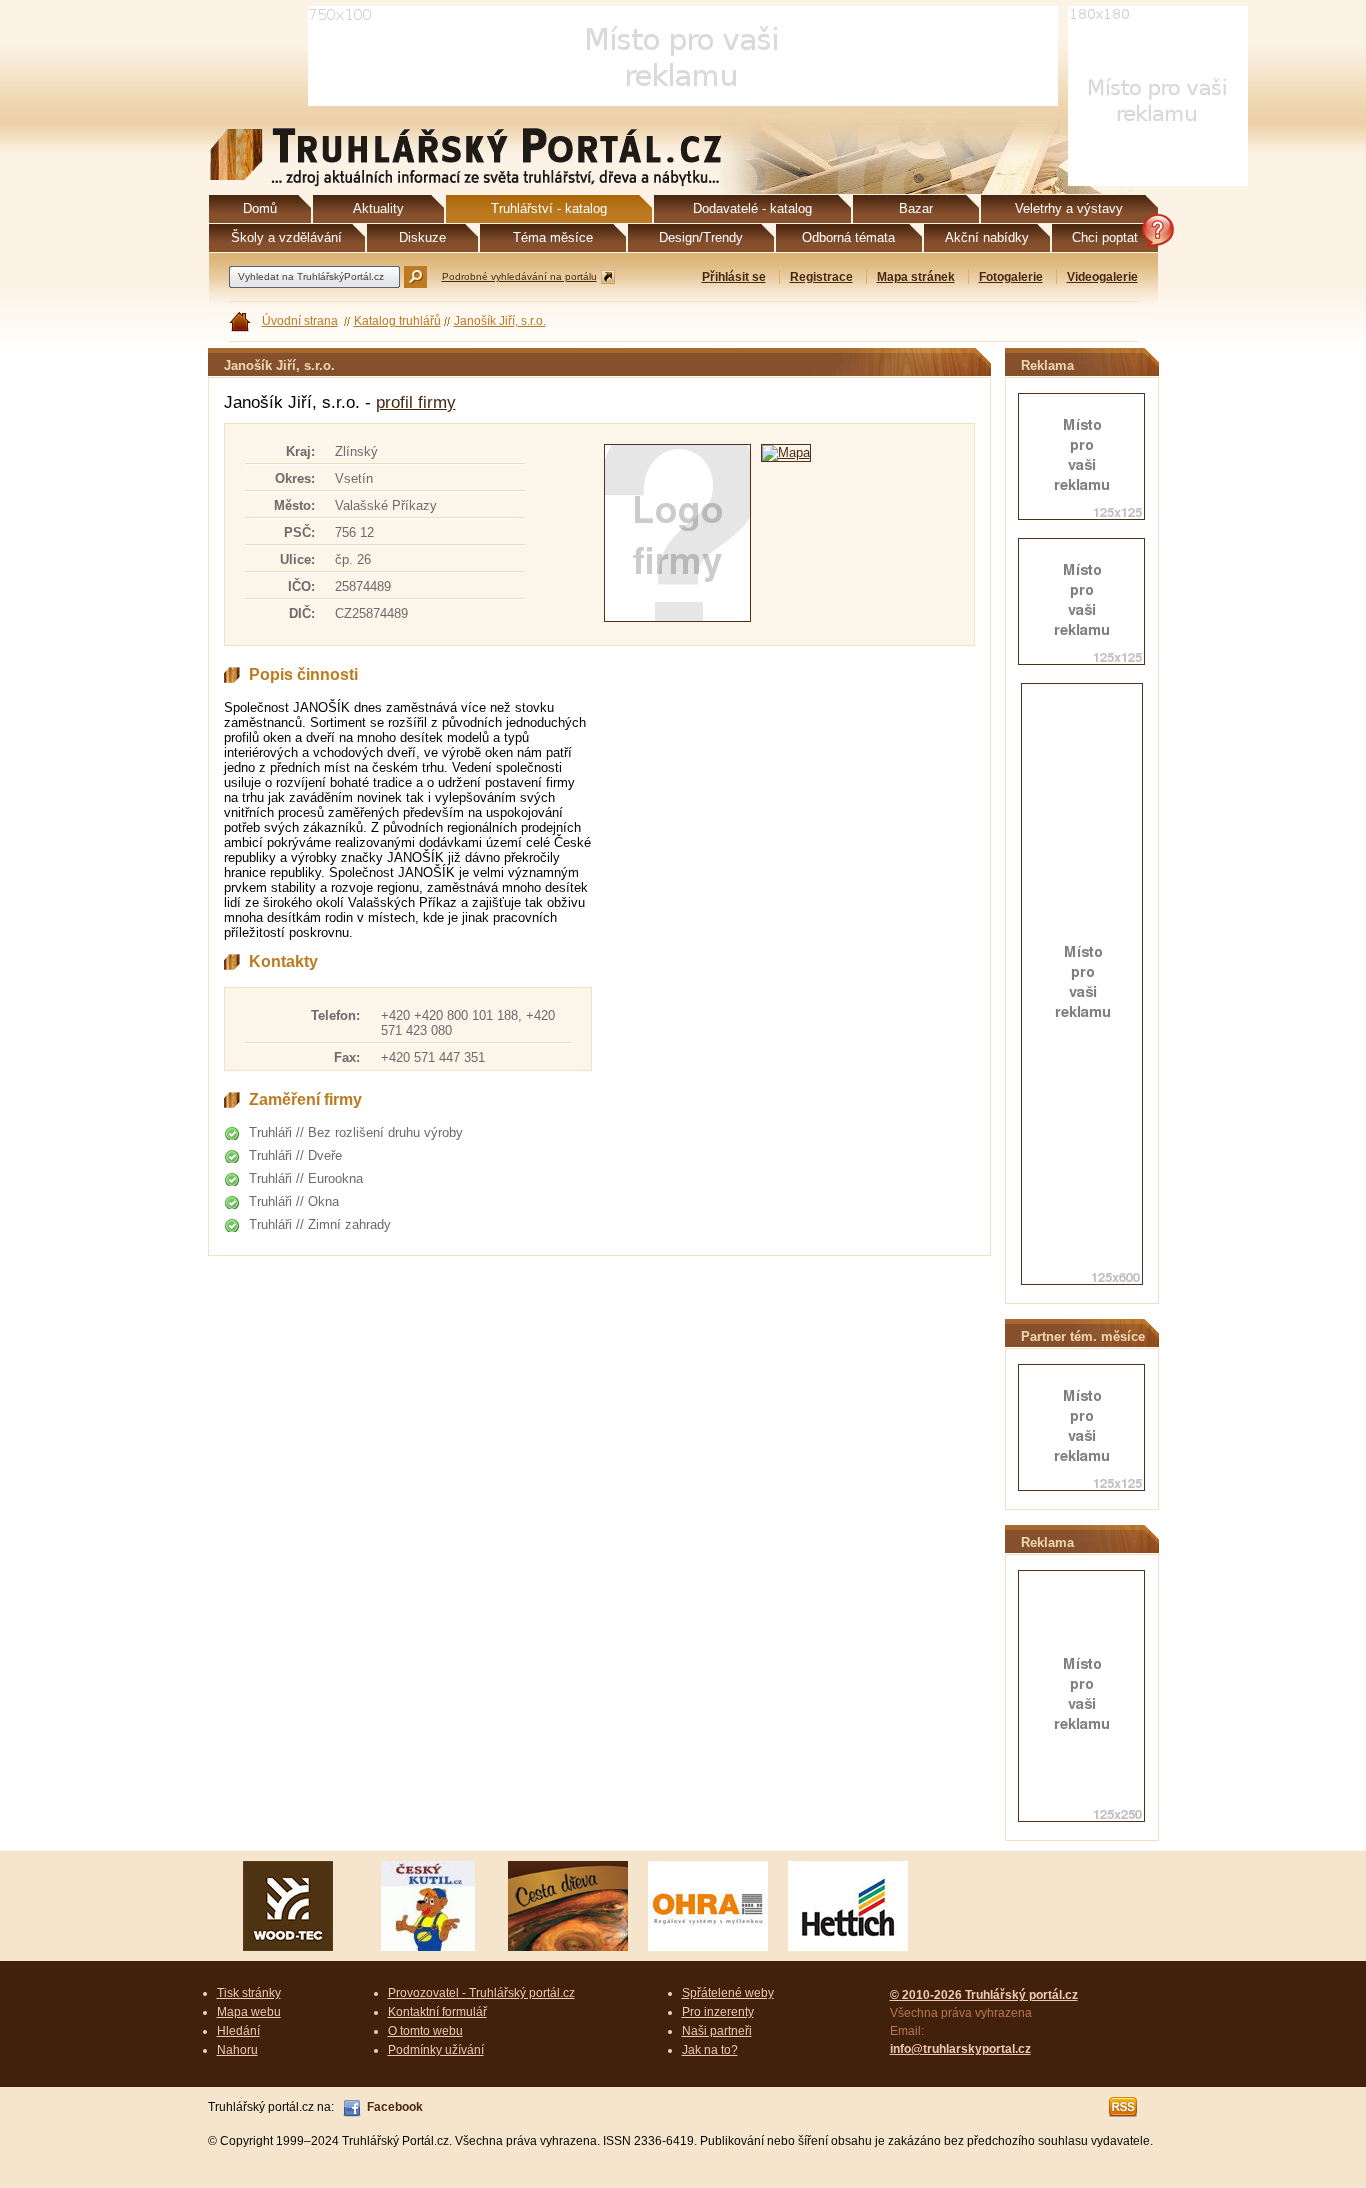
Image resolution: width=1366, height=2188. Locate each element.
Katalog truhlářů (397, 321)
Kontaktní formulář (437, 2012)
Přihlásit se (734, 277)
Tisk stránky (249, 1993)
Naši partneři (717, 2031)
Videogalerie (1102, 277)
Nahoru (237, 2050)
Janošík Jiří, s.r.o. (500, 321)
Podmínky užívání (436, 2050)
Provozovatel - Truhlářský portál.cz (481, 1993)
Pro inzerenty (718, 2012)
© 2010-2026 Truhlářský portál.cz (984, 1995)
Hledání (238, 2031)
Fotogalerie (1011, 277)
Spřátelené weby (728, 1993)
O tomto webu (425, 2031)
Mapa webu (249, 2012)
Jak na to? (710, 2050)
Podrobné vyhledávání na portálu (519, 276)
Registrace (821, 277)
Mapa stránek (916, 277)
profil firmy (416, 402)
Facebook (395, 2107)
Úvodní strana (300, 321)
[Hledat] (415, 277)
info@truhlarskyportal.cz (960, 2049)
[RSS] (1124, 2107)
